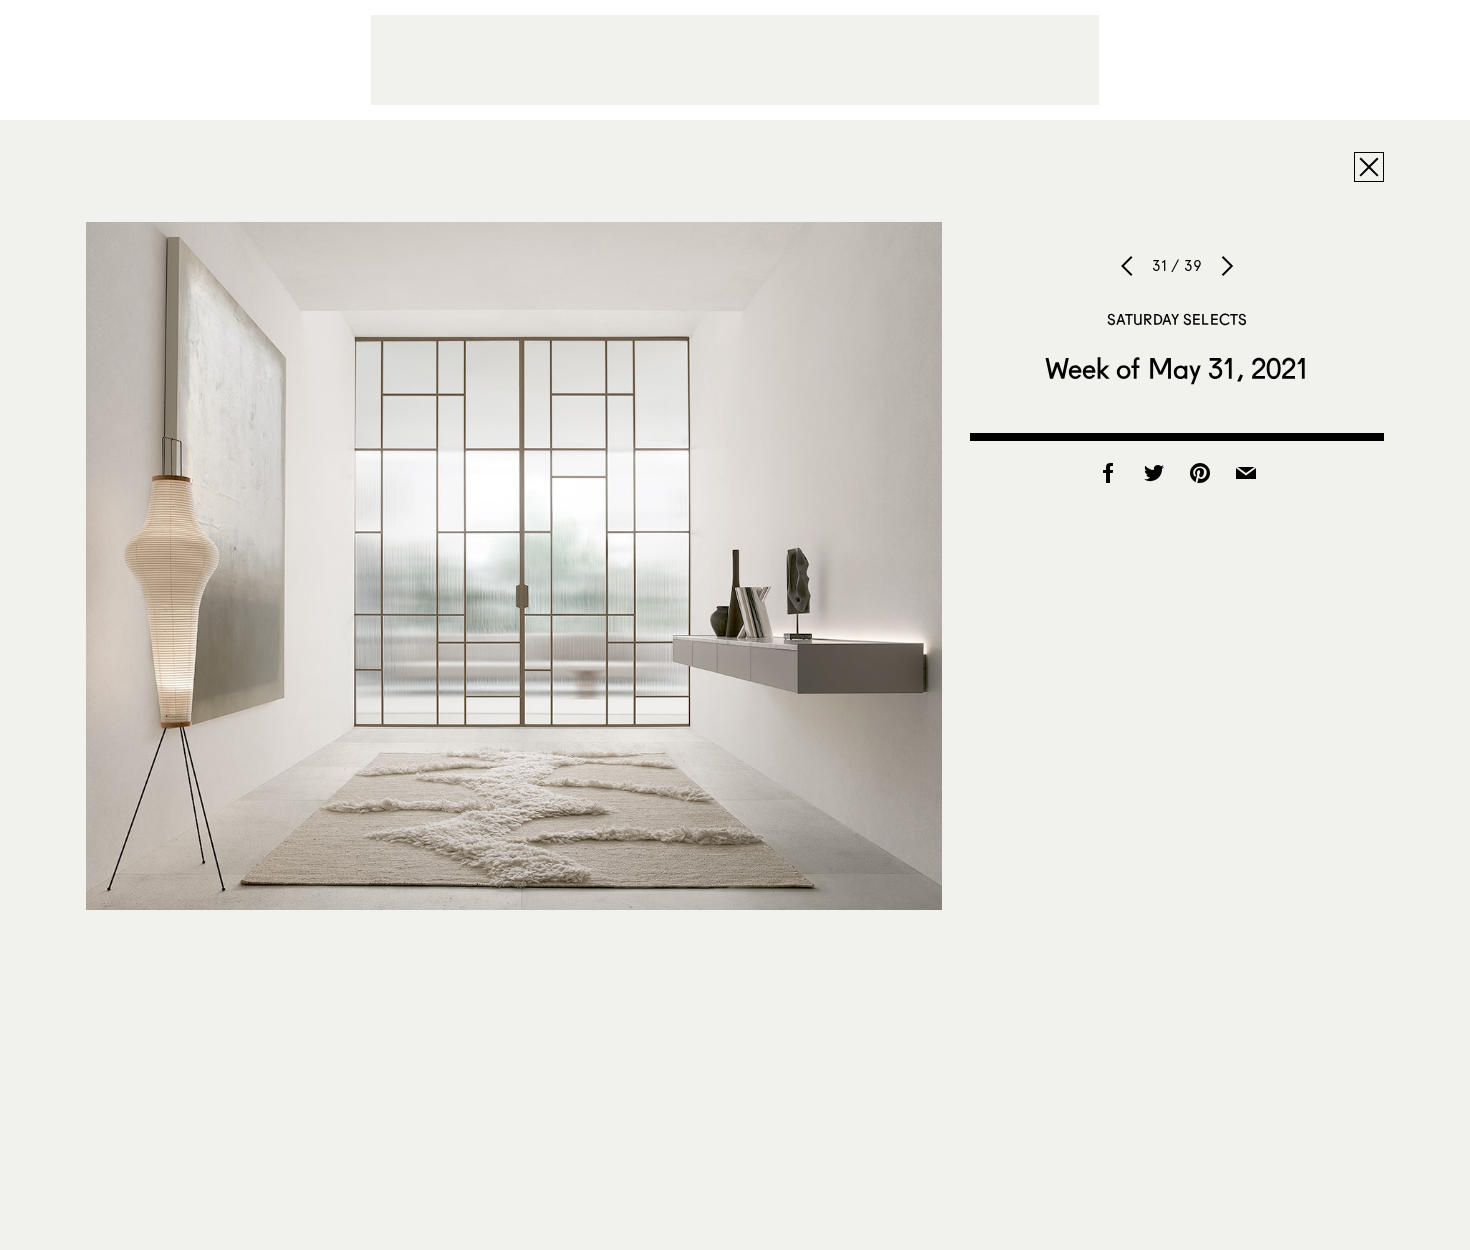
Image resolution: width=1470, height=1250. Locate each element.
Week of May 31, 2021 (1177, 368)
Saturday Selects (1177, 319)
